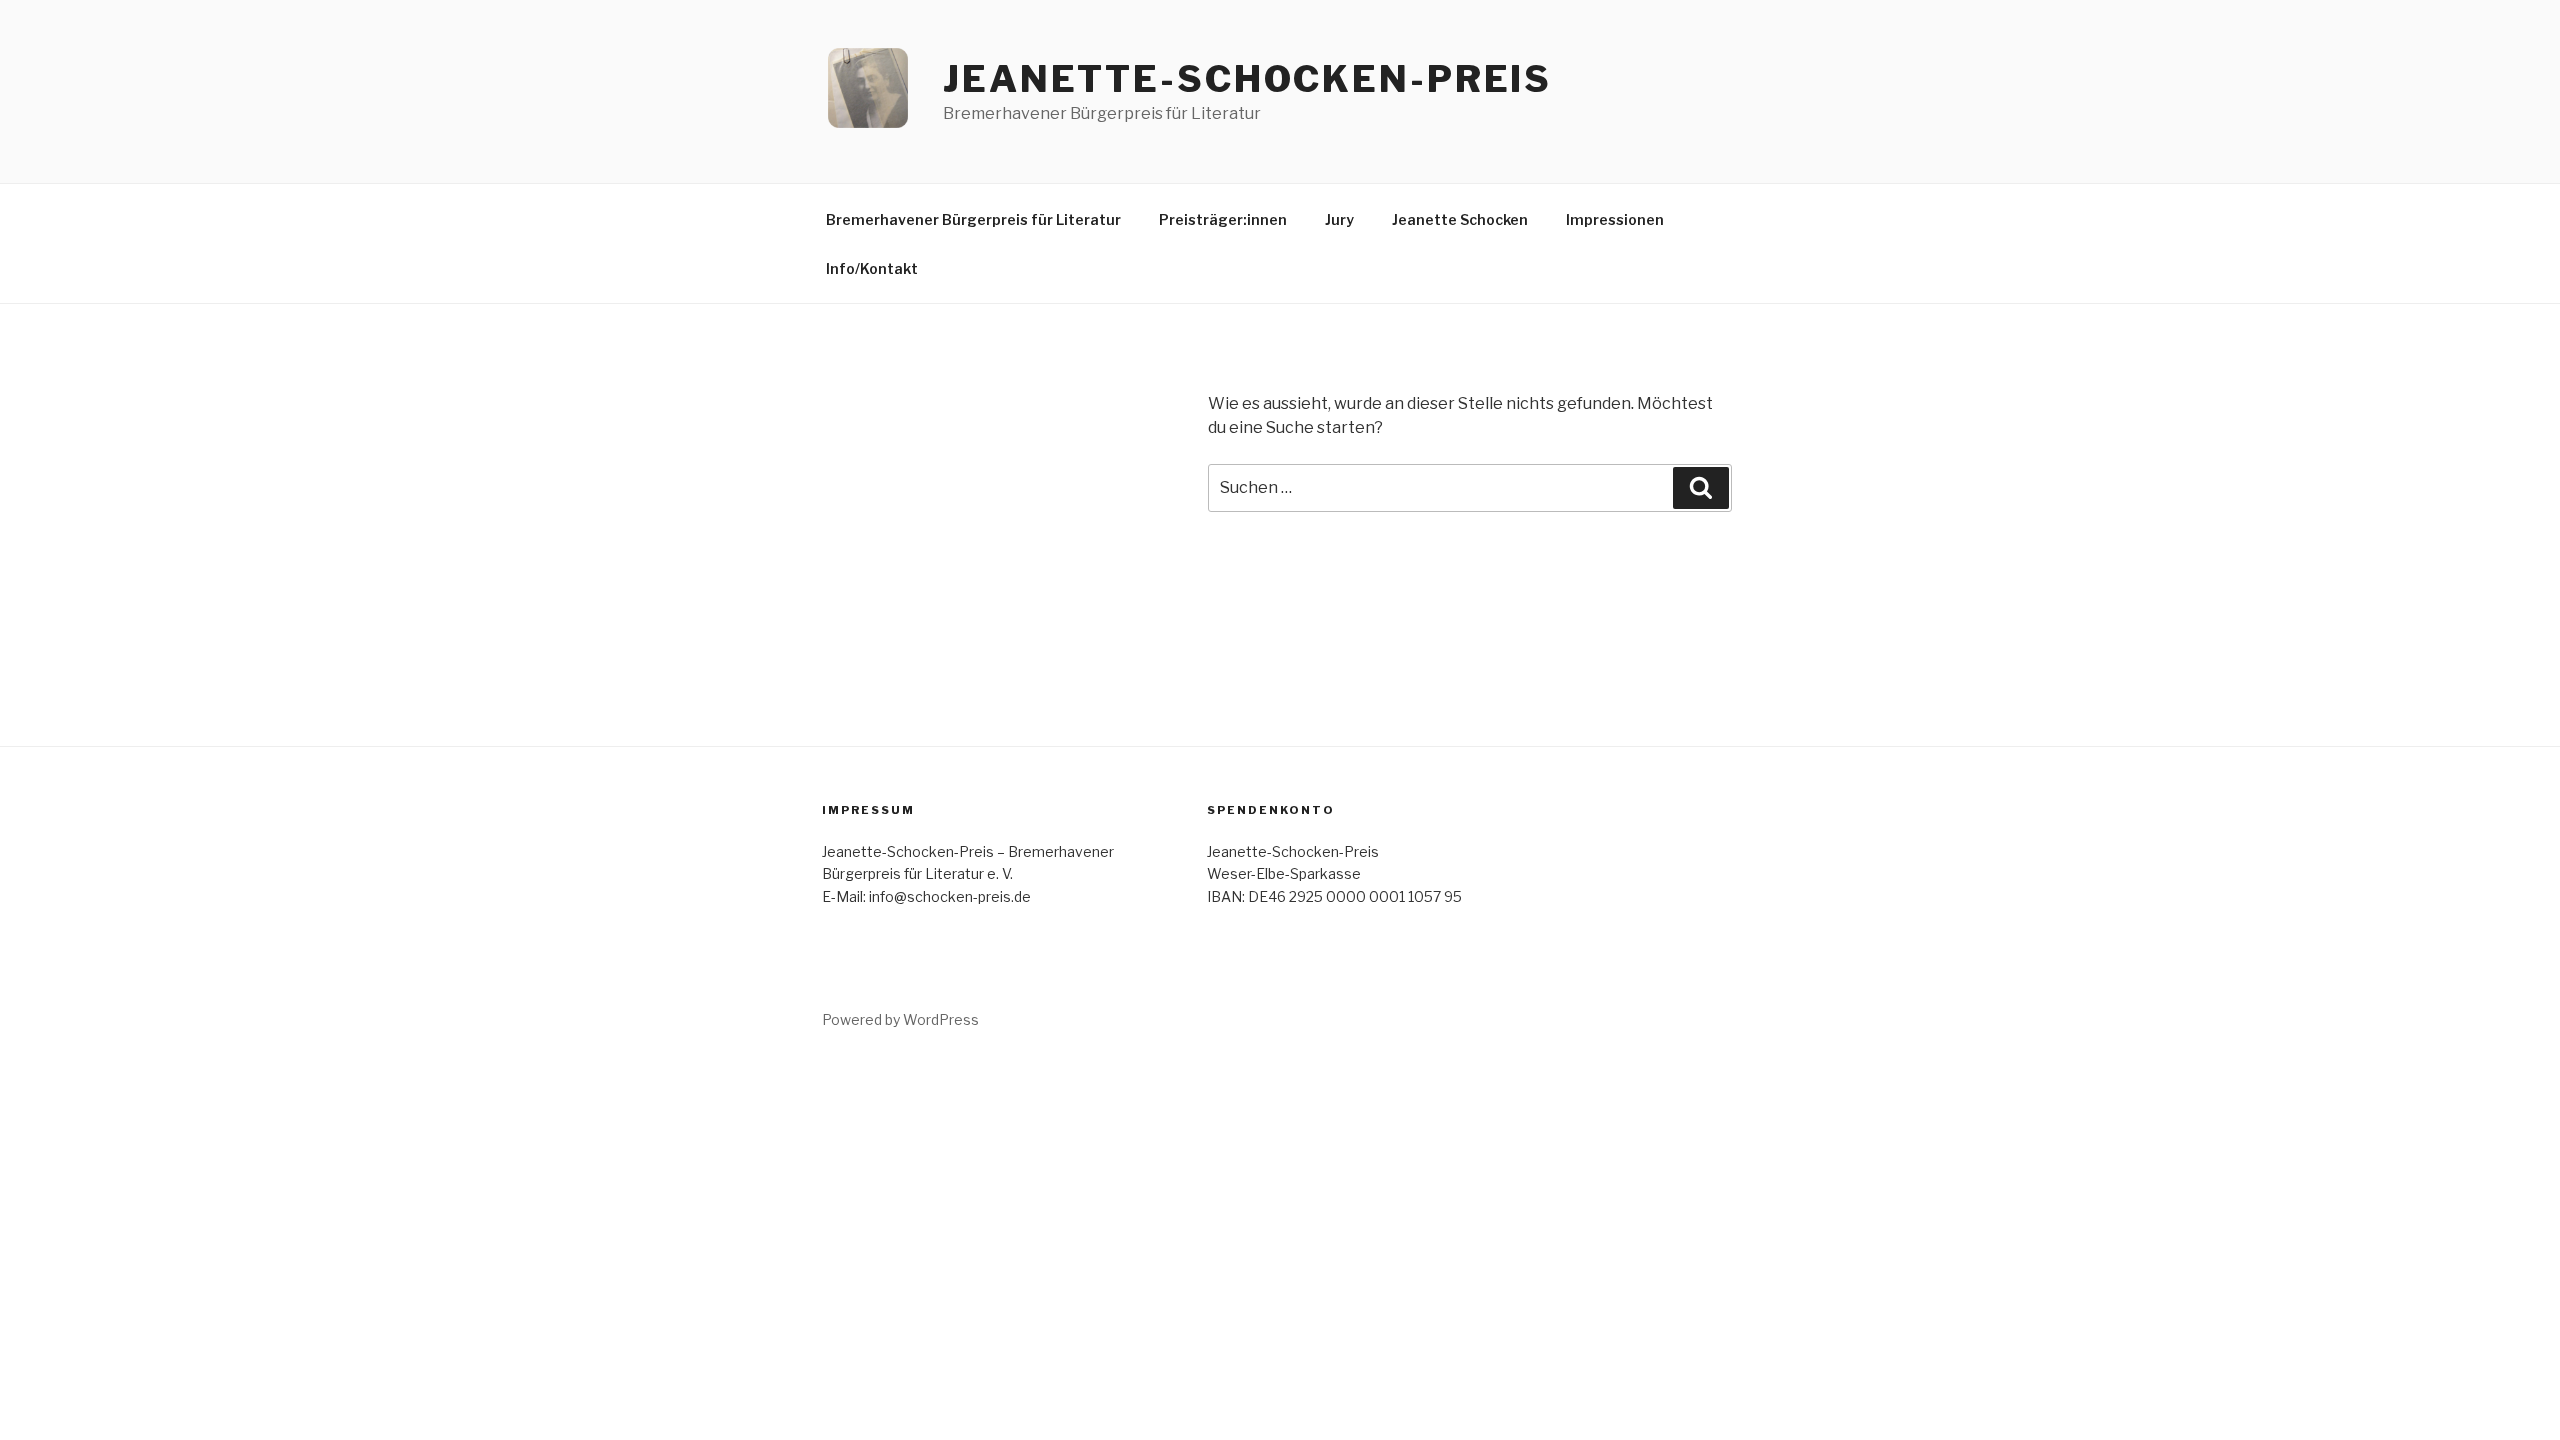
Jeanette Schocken (1460, 219)
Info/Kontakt (872, 268)
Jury (1339, 219)
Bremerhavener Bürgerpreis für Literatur (973, 219)
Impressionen (1615, 219)
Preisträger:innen (1223, 219)
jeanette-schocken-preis (1247, 79)
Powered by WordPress (900, 1019)
